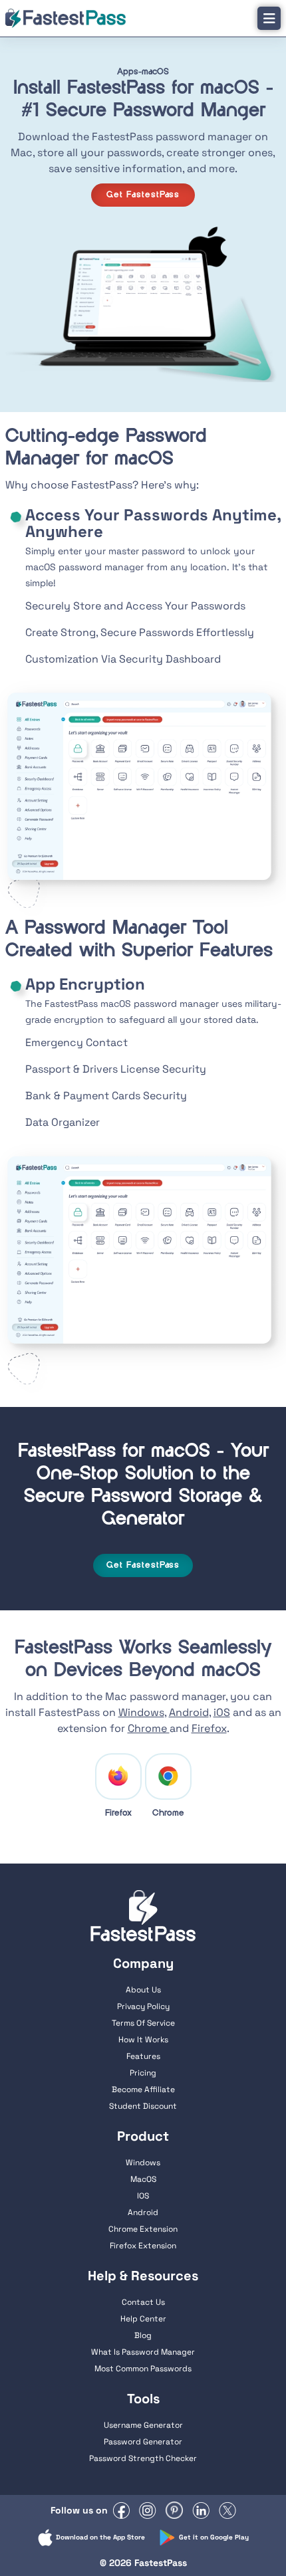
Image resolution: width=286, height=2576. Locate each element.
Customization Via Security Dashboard (123, 659)
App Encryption (85, 984)
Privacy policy (143, 2006)
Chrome (149, 1728)
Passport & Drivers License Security (116, 1069)
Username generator (143, 2425)
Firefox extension (143, 2246)
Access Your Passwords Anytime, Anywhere (153, 523)
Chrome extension (143, 2229)
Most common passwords (143, 2369)
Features (143, 2056)
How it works (143, 2040)
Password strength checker (143, 2458)
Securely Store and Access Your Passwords (135, 606)
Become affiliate (143, 2090)
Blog (143, 2335)
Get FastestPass (143, 195)
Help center (143, 2319)
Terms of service (143, 2023)
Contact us (143, 2302)
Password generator (143, 2442)
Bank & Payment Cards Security (106, 1096)
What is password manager (143, 2352)
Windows (141, 1712)
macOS (143, 2179)
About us (143, 1990)
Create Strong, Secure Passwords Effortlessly (140, 632)
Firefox (209, 1728)
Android (189, 1712)
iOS (222, 1712)
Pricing (143, 2073)
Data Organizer (63, 1122)
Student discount (143, 2106)
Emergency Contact (76, 1042)
